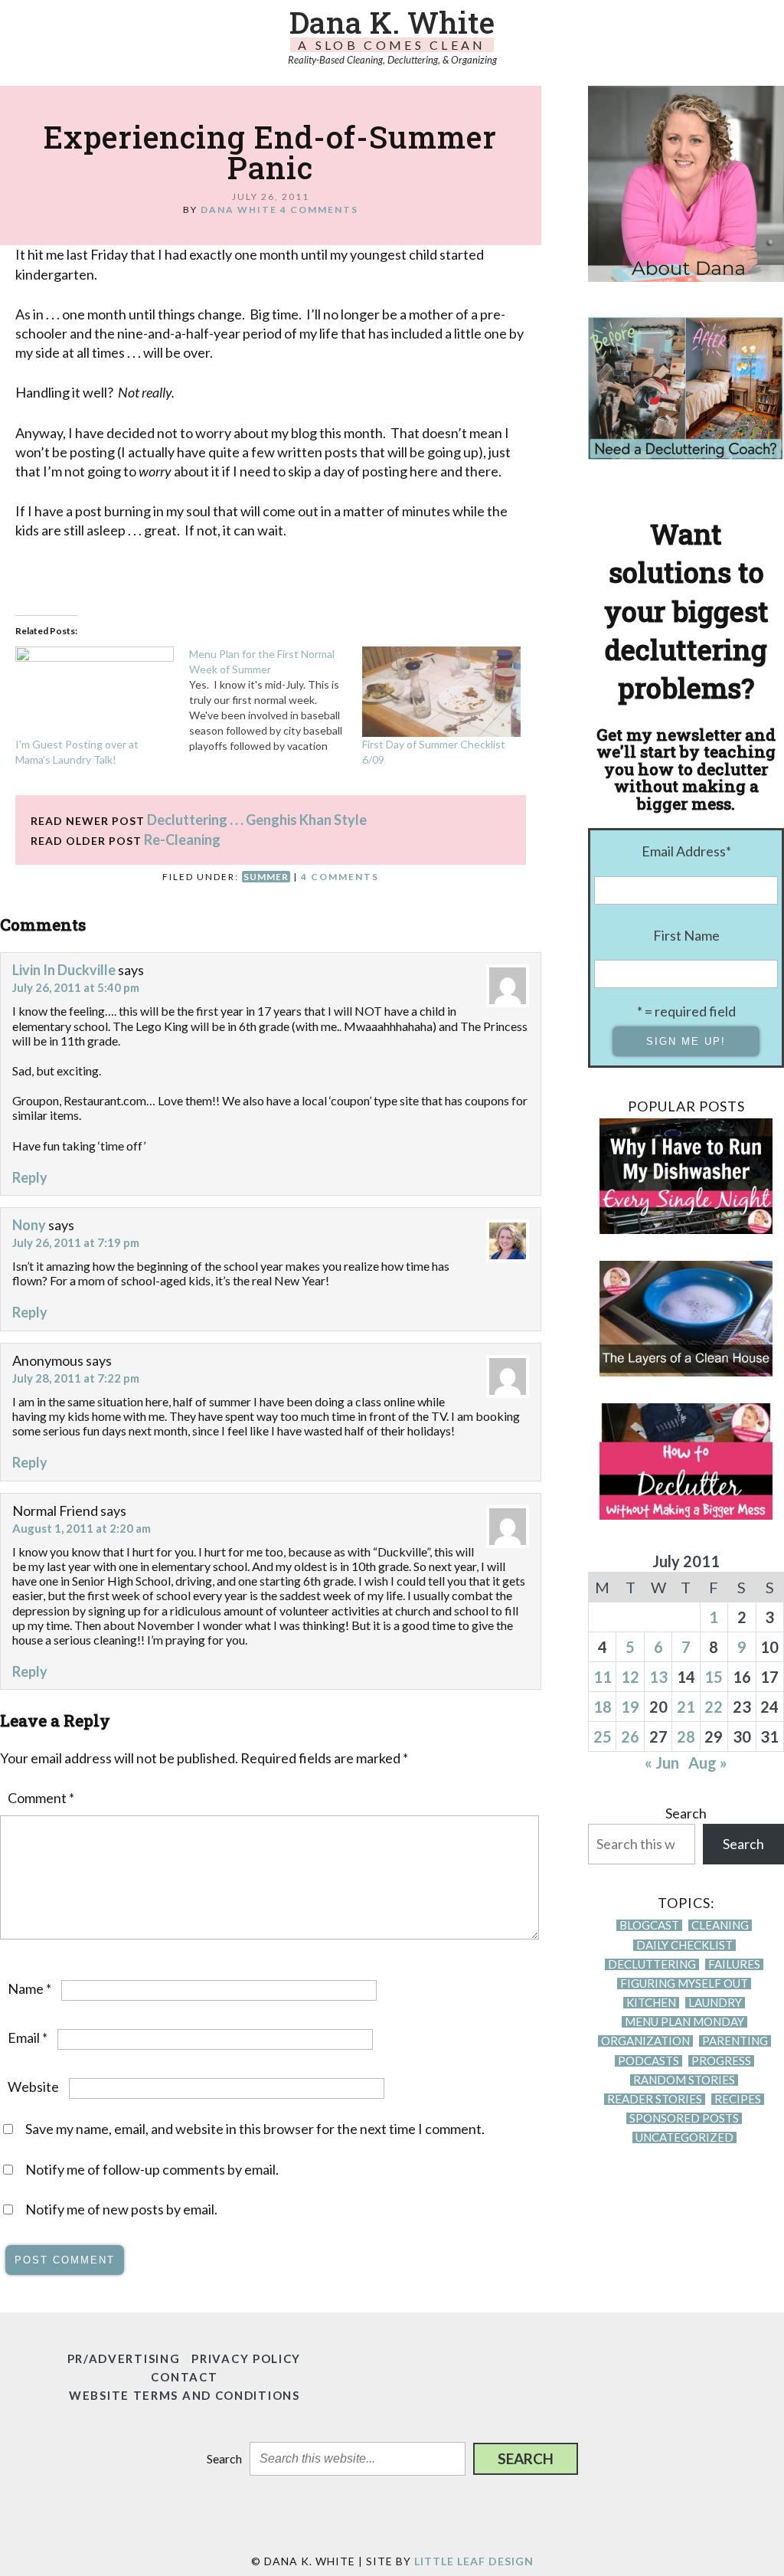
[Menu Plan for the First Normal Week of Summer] (276, 700)
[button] (526, 2459)
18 (603, 1707)
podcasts (648, 2061)
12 (630, 1677)
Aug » (708, 1763)
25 (603, 1736)
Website (33, 2087)
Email (28, 2038)
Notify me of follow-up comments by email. (152, 2169)
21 (686, 1707)
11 (603, 1677)
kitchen (651, 2003)
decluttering (652, 1964)
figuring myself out (684, 1984)
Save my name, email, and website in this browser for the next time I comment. (255, 2129)
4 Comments (319, 209)
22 (714, 1707)
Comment (41, 1798)
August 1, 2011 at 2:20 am (82, 1528)
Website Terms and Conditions (185, 2395)
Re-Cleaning (182, 840)
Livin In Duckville (64, 970)
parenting (735, 2041)
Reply (30, 1177)
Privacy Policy (246, 2358)
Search (686, 1813)
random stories (684, 2080)
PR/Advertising (124, 2358)
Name (29, 1988)
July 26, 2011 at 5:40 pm (76, 987)
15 (714, 1677)
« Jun (662, 1763)
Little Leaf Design (474, 2561)
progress (721, 2061)
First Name (686, 935)
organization (645, 2041)
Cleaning (720, 1925)
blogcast (649, 1925)
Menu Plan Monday (684, 2022)
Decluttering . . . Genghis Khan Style (257, 820)
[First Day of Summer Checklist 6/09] (441, 692)
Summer (266, 877)
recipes (738, 2099)
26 (630, 1736)
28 (686, 1736)
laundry (715, 2003)
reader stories (655, 2099)
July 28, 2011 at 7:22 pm (76, 1378)
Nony (29, 1225)
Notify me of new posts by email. (121, 2209)
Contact (184, 2377)
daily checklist (684, 1945)
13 (658, 1677)
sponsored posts (684, 2118)
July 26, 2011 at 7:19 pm (76, 1242)
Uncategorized (684, 2137)
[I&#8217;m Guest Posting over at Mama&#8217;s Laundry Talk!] (95, 692)
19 (630, 1707)
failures (734, 1964)
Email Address (686, 851)
